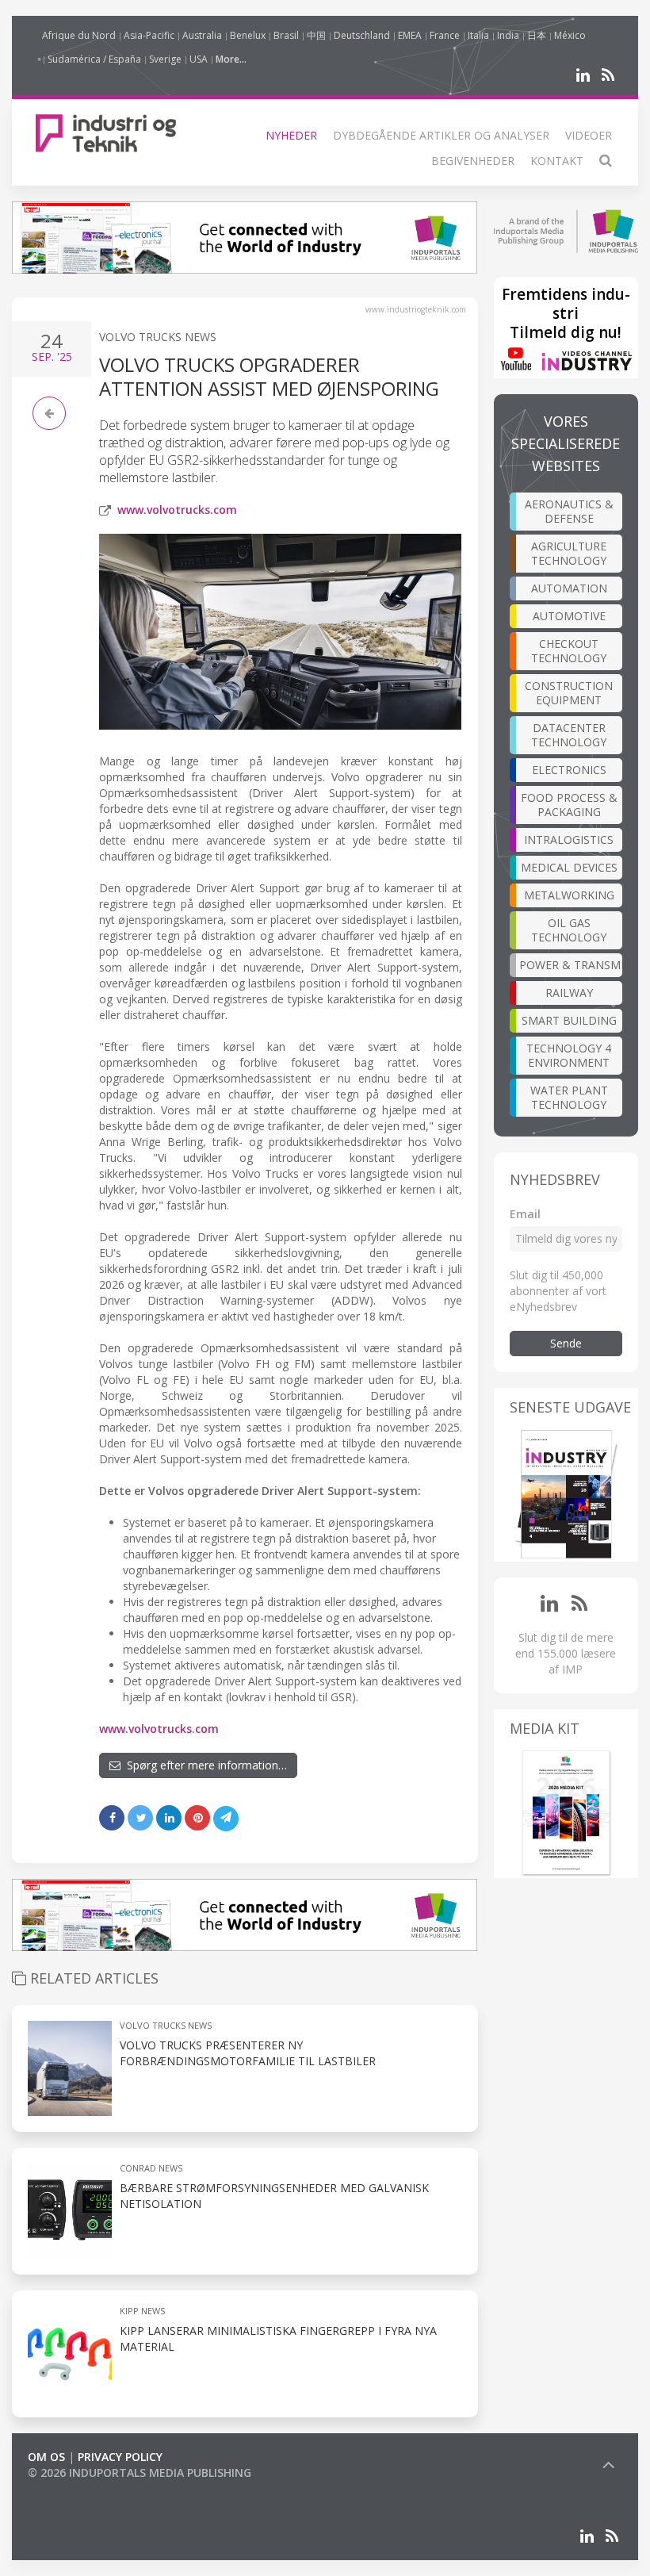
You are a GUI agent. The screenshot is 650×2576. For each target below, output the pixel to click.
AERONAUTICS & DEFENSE (569, 511)
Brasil (286, 35)
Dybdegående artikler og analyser (441, 135)
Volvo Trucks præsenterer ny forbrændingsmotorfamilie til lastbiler (248, 2053)
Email (525, 1214)
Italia (478, 35)
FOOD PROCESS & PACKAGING (569, 805)
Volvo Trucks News (158, 337)
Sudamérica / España (94, 59)
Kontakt (557, 161)
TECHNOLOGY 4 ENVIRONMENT (569, 1055)
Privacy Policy (120, 2457)
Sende (566, 1343)
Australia (202, 35)
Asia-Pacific (149, 35)
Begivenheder (473, 161)
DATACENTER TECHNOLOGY (569, 735)
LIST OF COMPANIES (82, 2488)
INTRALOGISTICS (569, 839)
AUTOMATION (569, 588)
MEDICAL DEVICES (569, 867)
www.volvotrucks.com (177, 510)
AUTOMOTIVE (569, 616)
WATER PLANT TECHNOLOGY (569, 1097)
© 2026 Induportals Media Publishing (140, 2472)
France (445, 35)
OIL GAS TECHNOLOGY (569, 930)
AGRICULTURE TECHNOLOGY (569, 553)
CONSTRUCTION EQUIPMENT (569, 693)
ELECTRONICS (569, 770)
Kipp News (142, 2311)
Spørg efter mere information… (204, 1765)
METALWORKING (569, 895)
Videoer (589, 135)
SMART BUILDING (569, 1020)
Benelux (248, 35)
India (508, 35)
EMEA (410, 35)
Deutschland (362, 35)
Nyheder (291, 135)
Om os (46, 2457)
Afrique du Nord (79, 35)
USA (199, 59)
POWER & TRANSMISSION (571, 965)
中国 (316, 35)
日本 (537, 35)
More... (231, 59)
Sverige (165, 59)
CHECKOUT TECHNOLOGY (569, 651)
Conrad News (151, 2168)
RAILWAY (569, 993)
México (570, 35)
